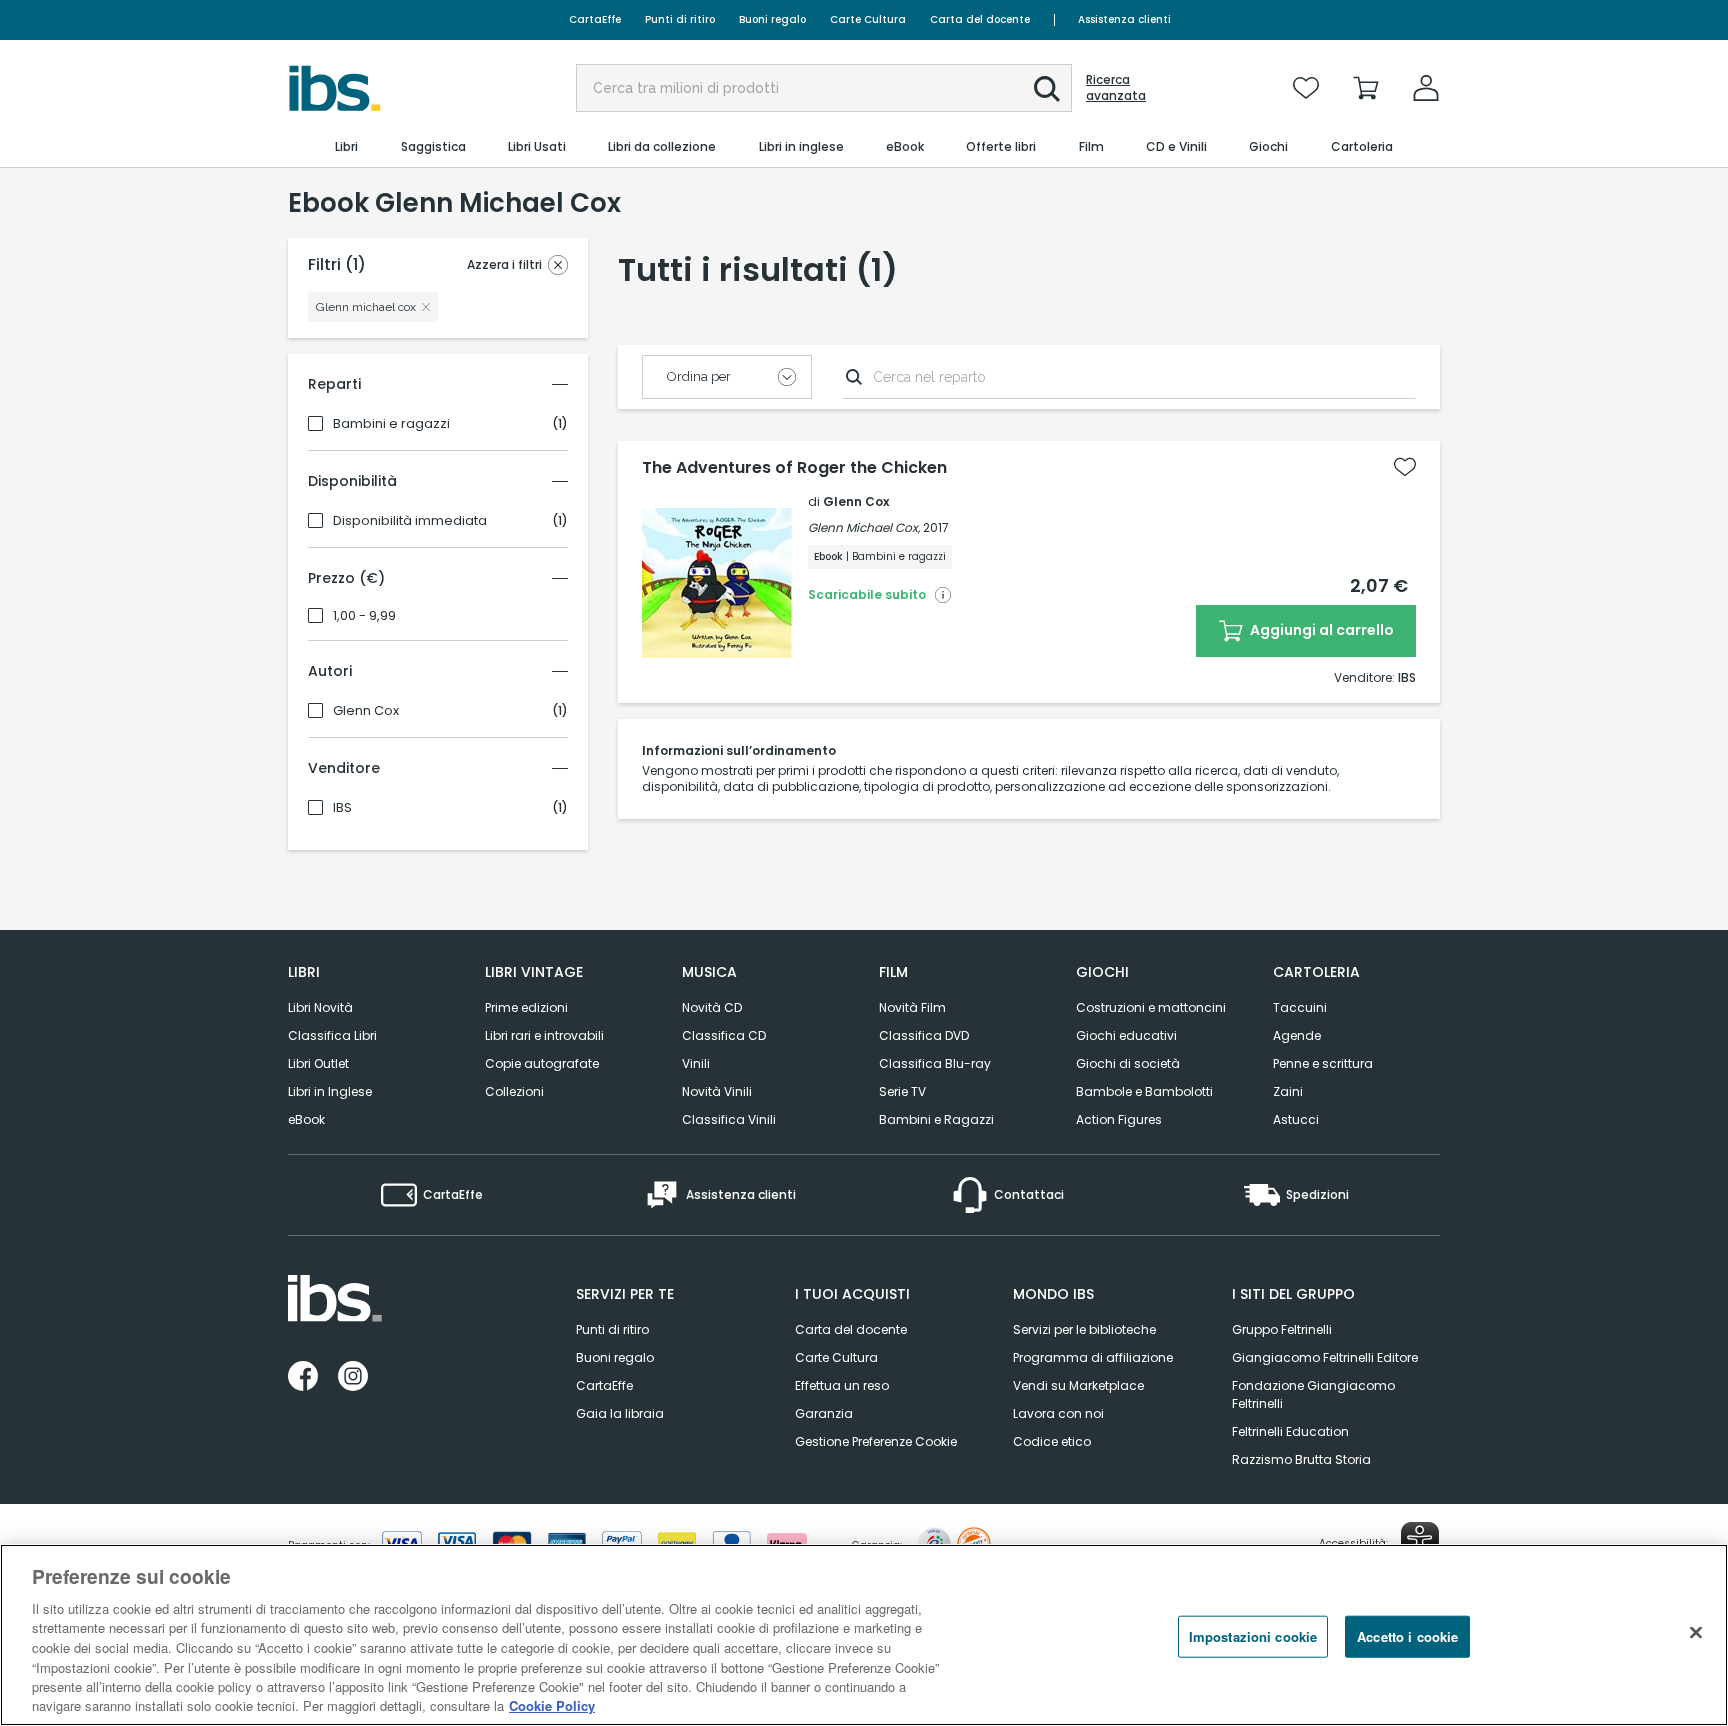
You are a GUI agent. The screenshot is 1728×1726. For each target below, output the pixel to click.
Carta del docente (980, 19)
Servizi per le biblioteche (1084, 1329)
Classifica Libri (332, 1035)
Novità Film (912, 1007)
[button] (1047, 89)
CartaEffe (595, 19)
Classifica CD (724, 1035)
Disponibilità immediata (410, 521)
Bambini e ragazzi (391, 424)
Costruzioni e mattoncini (1151, 1007)
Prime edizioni (526, 1007)
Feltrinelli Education (1290, 1431)
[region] (864, 1635)
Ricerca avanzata (1116, 88)
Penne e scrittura (1323, 1063)
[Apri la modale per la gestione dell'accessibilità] (1420, 1541)
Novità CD (712, 1007)
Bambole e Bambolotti (1144, 1091)
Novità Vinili (717, 1091)
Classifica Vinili (729, 1119)
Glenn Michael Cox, (864, 527)
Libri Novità (320, 1007)
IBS (342, 808)
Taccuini (1300, 1007)
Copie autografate (542, 1063)
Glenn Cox (366, 711)
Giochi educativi (1126, 1035)
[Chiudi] (1696, 1632)
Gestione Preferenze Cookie (876, 1441)
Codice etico (1052, 1441)
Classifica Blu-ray (935, 1063)
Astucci (1296, 1119)
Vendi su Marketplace (1078, 1385)
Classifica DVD (924, 1035)
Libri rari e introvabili (544, 1035)
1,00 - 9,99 (364, 616)
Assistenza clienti (1124, 19)
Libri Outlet (318, 1063)
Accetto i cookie (1407, 1636)
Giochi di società (1128, 1063)
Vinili (696, 1063)
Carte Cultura (868, 19)
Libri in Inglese (330, 1091)
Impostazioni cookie (1253, 1636)
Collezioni (514, 1091)
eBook (306, 1119)
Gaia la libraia (620, 1413)
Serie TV (902, 1091)
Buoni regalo (772, 19)
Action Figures (1119, 1119)
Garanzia (824, 1413)
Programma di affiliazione (1093, 1357)
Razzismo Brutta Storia (1301, 1459)
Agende (1297, 1035)
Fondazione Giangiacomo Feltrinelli (1313, 1394)
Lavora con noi (1058, 1413)
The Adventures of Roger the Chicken (794, 468)
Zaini (1288, 1091)
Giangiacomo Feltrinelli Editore (1325, 1357)
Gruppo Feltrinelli (1282, 1329)
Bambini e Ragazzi (936, 1119)
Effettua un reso (842, 1385)
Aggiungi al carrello (1320, 630)
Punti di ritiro (680, 19)
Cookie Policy (552, 1705)
